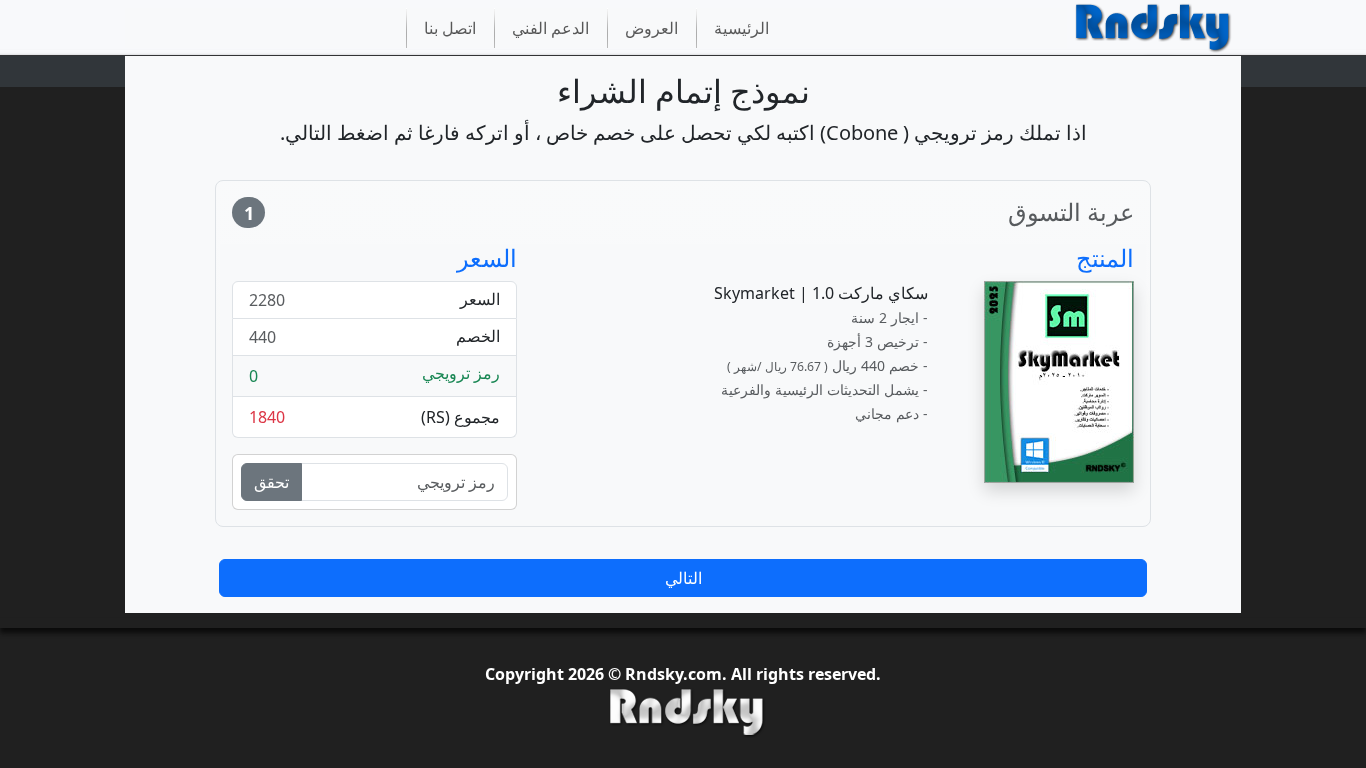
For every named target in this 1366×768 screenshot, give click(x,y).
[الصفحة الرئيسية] (1154, 28)
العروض (651, 28)
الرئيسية (741, 28)
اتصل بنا (450, 28)
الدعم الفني (550, 28)
